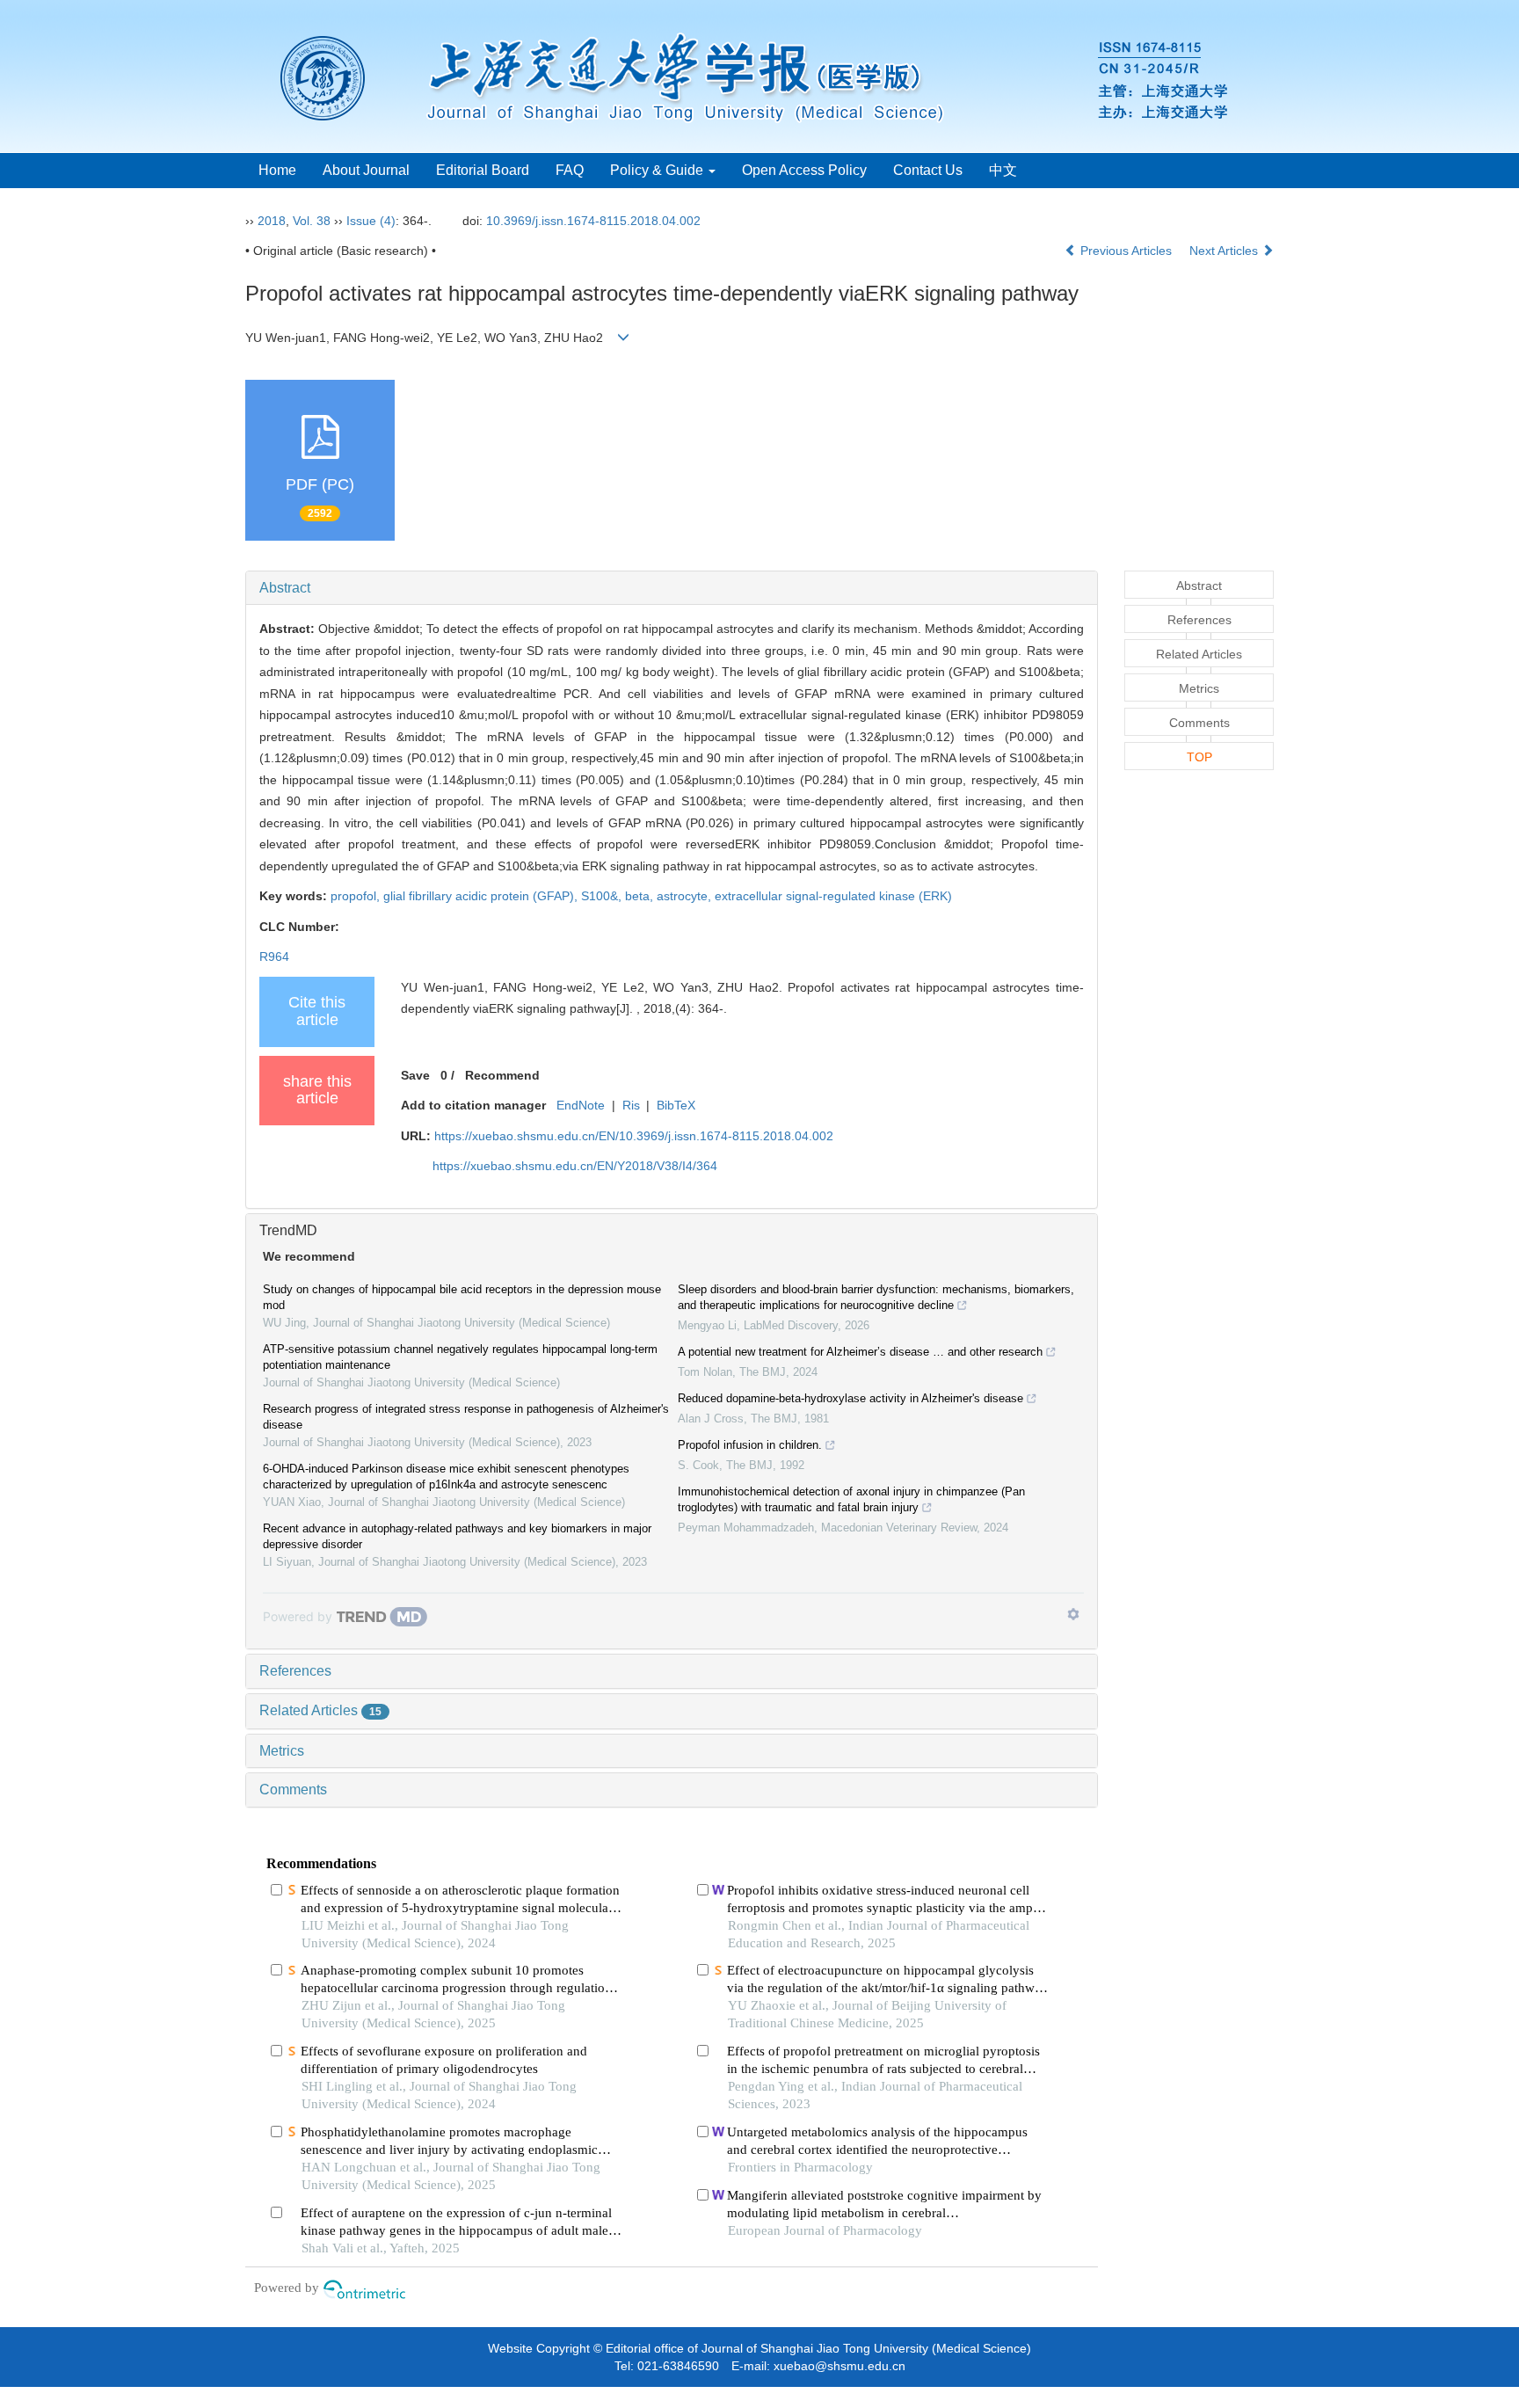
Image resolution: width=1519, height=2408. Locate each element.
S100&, (603, 896)
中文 (1003, 170)
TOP (1199, 757)
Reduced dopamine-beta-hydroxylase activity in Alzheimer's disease (850, 1398)
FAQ (570, 170)
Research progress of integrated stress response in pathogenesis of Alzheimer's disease (466, 1417)
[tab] (672, 588)
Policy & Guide (658, 170)
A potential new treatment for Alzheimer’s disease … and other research (860, 1352)
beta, (641, 896)
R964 (274, 957)
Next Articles (1225, 251)
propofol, (357, 896)
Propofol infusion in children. (750, 1445)
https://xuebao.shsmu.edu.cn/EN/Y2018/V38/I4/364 (575, 1166)
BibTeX (676, 1105)
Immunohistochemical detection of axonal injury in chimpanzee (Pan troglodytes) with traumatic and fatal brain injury (851, 1499)
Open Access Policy (804, 170)
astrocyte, (686, 896)
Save (415, 1075)
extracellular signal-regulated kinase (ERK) (833, 896)
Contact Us (928, 170)
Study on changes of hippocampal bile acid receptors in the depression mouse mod (462, 1297)
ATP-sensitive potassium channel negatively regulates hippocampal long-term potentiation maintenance (460, 1357)
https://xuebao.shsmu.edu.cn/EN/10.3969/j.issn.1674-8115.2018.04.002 (634, 1136)
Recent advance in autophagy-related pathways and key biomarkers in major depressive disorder (457, 1536)
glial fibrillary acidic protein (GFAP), (482, 896)
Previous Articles (1126, 251)
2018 (272, 221)
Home (277, 170)
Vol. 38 (312, 221)
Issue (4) (371, 221)
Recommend (502, 1075)
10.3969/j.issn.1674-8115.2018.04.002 (593, 221)
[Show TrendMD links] (1073, 1614)
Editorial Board (483, 170)
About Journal (366, 170)
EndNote (581, 1105)
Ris (631, 1105)
